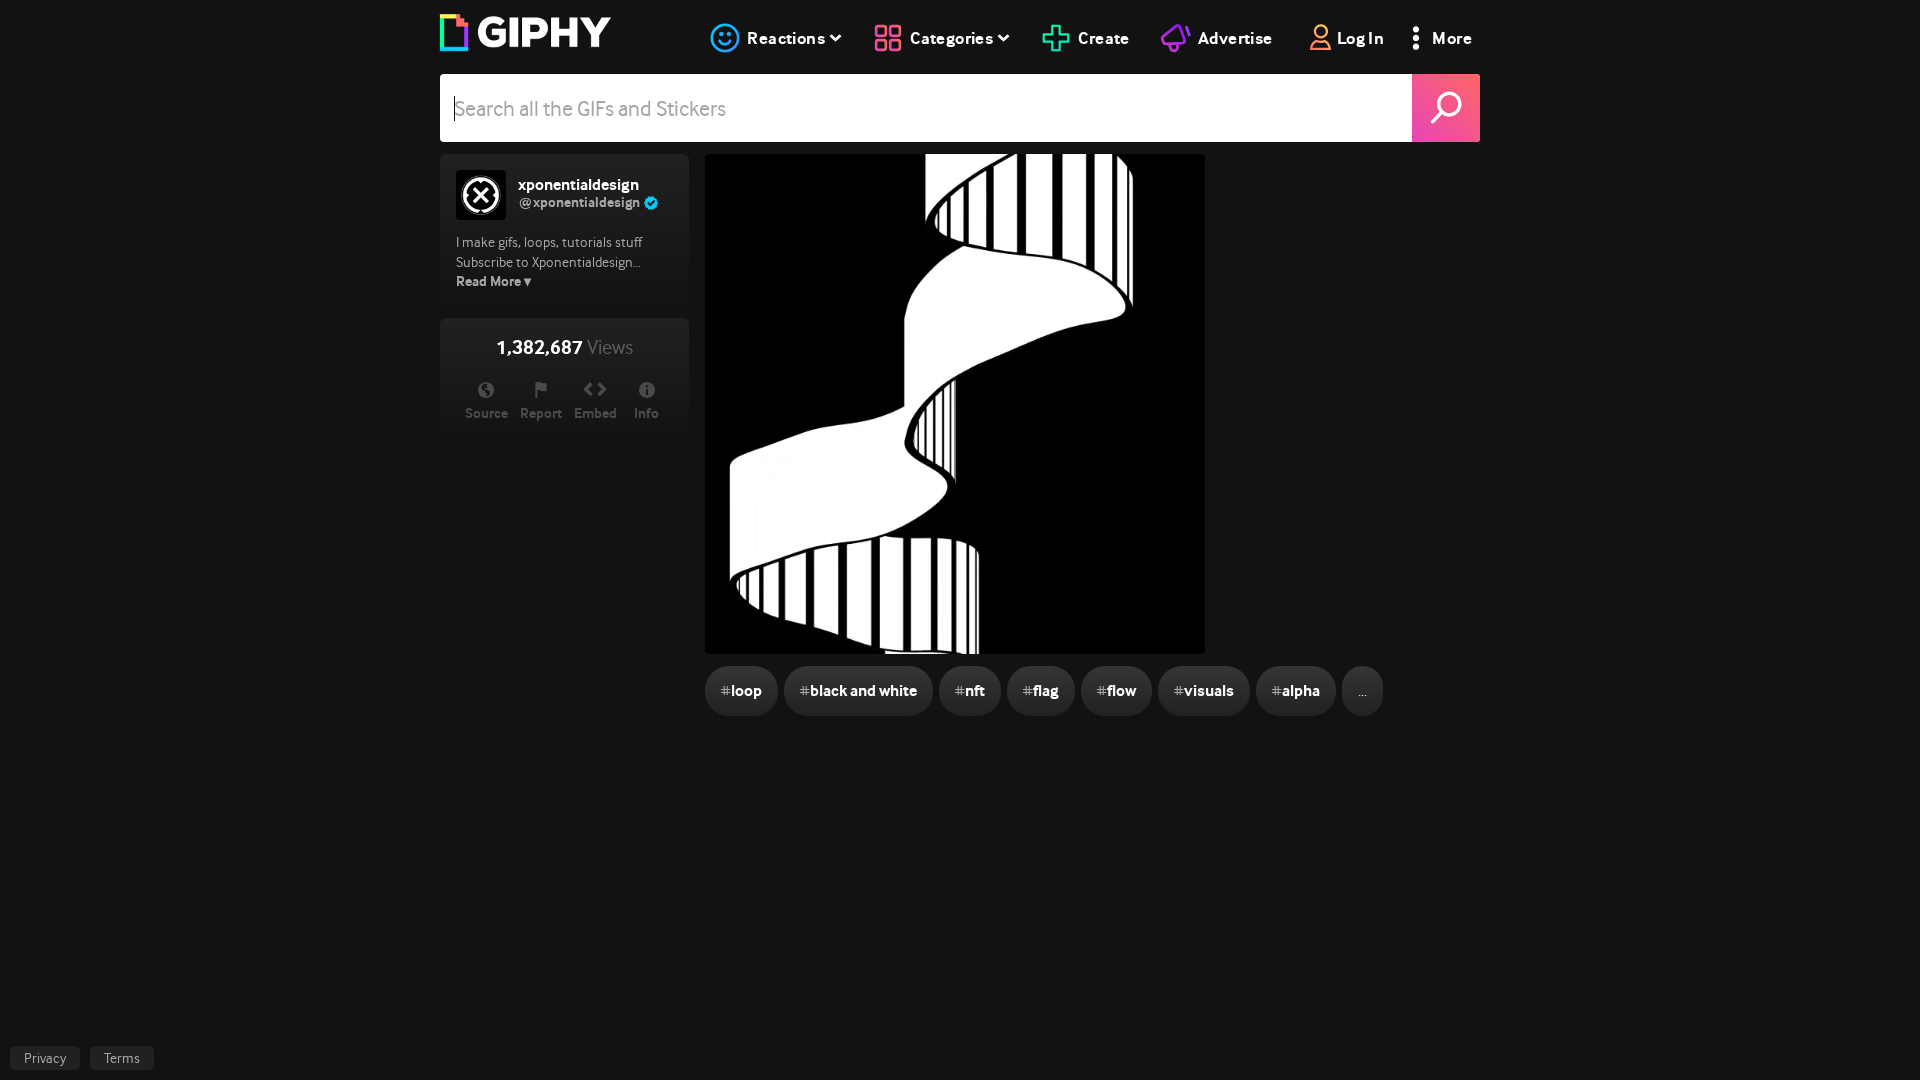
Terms (122, 1058)
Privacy (45, 1058)
